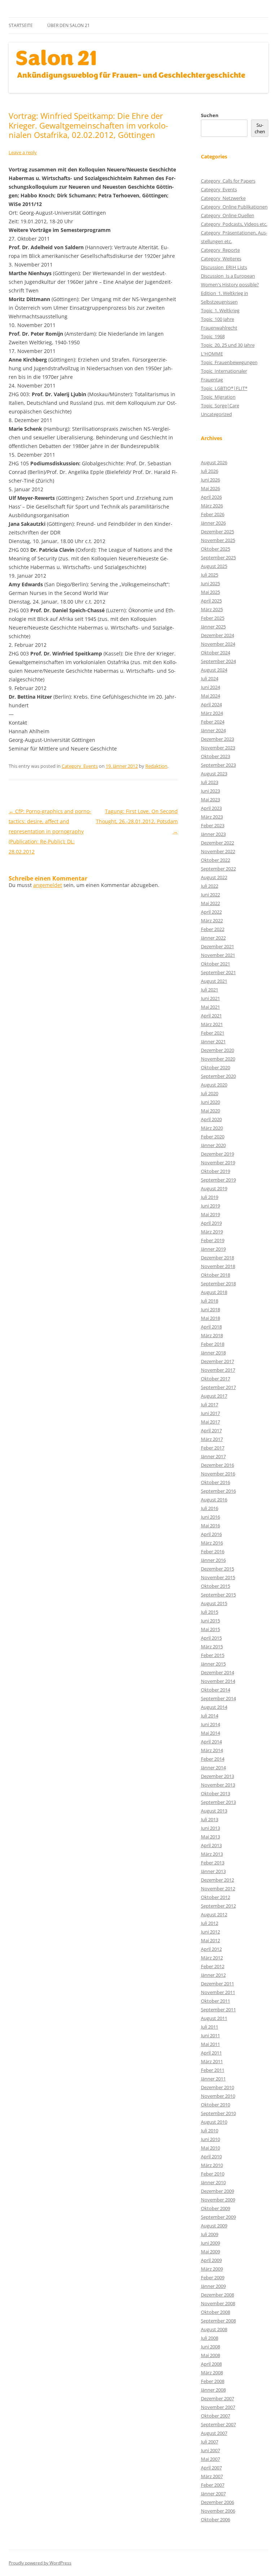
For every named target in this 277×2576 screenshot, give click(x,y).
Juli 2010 (210, 2131)
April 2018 (211, 1327)
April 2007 (211, 2468)
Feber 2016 (213, 1551)
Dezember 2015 (217, 1569)
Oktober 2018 (216, 1275)
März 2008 (212, 2373)
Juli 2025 (210, 575)
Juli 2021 (210, 990)
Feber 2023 (213, 825)
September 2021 (218, 972)
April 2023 (211, 808)
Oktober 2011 (216, 2001)
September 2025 (218, 557)
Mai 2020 (210, 1111)
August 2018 (214, 1292)
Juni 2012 (210, 1932)
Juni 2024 (210, 687)
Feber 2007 (213, 2485)
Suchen (210, 115)
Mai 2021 (210, 1007)
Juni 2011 (210, 2035)
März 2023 (212, 817)
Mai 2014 (210, 1733)
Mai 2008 (210, 2355)
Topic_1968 (213, 336)
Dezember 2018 (217, 1258)
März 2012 (212, 1958)
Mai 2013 (210, 1837)
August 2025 (214, 566)
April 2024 (211, 704)
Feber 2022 (213, 929)
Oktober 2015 (216, 1586)
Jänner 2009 (213, 2286)
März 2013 (212, 1854)
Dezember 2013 (217, 1776)
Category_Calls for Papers (228, 181)
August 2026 (214, 462)
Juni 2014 (210, 1724)
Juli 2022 (210, 886)
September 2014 (218, 1698)
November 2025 (218, 540)
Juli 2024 (210, 678)
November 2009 (218, 2200)
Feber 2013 (213, 1863)
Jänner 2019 (213, 1249)
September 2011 (218, 2010)
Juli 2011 (210, 2027)
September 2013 (218, 1802)
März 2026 (212, 506)
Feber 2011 (213, 2070)
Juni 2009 (210, 2243)
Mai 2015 (210, 1629)
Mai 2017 (210, 1422)
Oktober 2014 (216, 1690)
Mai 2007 (210, 2459)
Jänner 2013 (213, 1871)
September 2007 (218, 2424)
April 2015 (211, 1638)
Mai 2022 (210, 903)
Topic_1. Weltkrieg (220, 310)
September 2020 (218, 1076)
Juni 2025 (210, 583)
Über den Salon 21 (69, 25)
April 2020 (211, 1119)
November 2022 (218, 851)
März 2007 (212, 2476)
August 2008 (214, 2329)
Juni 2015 (210, 1621)
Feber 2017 (213, 1448)
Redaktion (156, 766)
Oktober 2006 (216, 2519)
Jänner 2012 (213, 1975)
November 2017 (218, 1370)
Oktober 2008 (216, 2312)
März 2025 (212, 609)
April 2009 (211, 2260)
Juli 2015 (210, 1612)
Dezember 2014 (217, 1672)
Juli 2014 (210, 1716)
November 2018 (218, 1266)
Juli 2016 (210, 1508)
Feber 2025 (213, 618)
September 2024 (218, 661)
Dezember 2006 (217, 2502)
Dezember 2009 (217, 2191)
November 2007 (218, 2407)
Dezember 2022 (217, 843)
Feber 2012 (213, 1966)
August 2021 (214, 981)
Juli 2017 (210, 1405)
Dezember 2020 (217, 1050)
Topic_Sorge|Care (220, 406)
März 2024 (212, 713)
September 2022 (218, 869)
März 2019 (212, 1232)
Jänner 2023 (213, 834)
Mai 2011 (210, 2044)
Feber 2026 (213, 514)
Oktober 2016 (216, 1482)
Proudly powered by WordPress (40, 2563)
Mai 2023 (210, 799)
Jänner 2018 (213, 1353)
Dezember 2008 (217, 2295)
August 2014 (214, 1707)
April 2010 (211, 2156)
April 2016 (211, 1534)
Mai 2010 (210, 2148)
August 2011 (214, 2018)
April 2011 (211, 2053)
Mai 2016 (210, 1526)
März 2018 (212, 1335)
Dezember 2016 (217, 1465)
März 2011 (212, 2061)
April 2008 (211, 2364)
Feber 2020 (213, 1137)
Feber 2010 (213, 2174)
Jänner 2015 (213, 1664)
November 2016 (218, 1474)
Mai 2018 (210, 1318)
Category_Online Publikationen (234, 207)
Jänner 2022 (213, 938)
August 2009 (214, 2226)
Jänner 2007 (213, 2494)
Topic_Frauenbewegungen (229, 362)
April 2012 (211, 1949)
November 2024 (218, 644)
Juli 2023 (210, 782)
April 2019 (211, 1223)
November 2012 (218, 1889)
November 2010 (218, 2096)
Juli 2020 (210, 1093)
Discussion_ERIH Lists (224, 267)
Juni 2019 (210, 1206)
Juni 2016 (210, 1517)
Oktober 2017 (216, 1379)
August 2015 (214, 1603)
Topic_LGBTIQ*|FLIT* (224, 388)
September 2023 (218, 765)
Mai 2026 (210, 488)
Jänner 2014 (213, 1768)
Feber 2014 (213, 1759)
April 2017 (211, 1430)
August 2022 (214, 877)
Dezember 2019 (217, 1154)
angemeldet (48, 885)
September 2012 (218, 1906)
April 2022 (211, 912)
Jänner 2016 (213, 1560)
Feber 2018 (213, 1344)
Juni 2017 (210, 1413)
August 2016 (214, 1500)
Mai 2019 (210, 1214)
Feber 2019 (213, 1240)
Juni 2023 (210, 791)
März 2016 (212, 1543)
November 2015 (218, 1577)
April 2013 (211, 1845)
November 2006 (218, 2511)
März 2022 (212, 920)
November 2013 (218, 1785)
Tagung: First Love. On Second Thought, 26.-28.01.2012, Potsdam (137, 821)
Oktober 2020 (216, 1067)
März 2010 (212, 2165)
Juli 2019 (210, 1197)
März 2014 (212, 1750)
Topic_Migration (218, 397)
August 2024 (214, 670)
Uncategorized (216, 414)
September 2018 (218, 1283)
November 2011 (218, 1992)
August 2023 (214, 774)
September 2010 (218, 2113)
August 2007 (214, 2433)
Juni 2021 (210, 998)
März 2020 (212, 1128)
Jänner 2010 (213, 2182)
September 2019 (218, 1180)
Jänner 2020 (213, 1145)
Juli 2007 (210, 2442)
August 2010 (214, 2122)
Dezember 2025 (217, 532)
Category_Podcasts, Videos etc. (234, 224)
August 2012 (214, 1914)
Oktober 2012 (216, 1897)
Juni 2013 (210, 1828)
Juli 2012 (210, 1923)
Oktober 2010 (216, 2105)
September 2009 (218, 2217)
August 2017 (214, 1396)
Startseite (21, 25)
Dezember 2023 (217, 739)
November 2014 (218, 1681)
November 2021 (218, 955)
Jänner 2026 (213, 523)
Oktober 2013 (216, 1793)
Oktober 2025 (216, 549)
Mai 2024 (210, 696)
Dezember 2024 (217, 635)
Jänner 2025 (213, 627)
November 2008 (218, 2303)
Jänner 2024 (213, 730)
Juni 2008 (210, 2347)
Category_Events (80, 766)
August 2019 (214, 1188)
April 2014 (211, 1742)
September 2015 (218, 1595)
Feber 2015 (213, 1655)
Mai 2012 (210, 1940)
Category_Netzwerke (223, 198)
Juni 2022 (210, 895)
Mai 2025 (210, 592)
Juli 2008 (210, 2338)
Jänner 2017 (213, 1456)
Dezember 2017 (217, 1361)
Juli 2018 (210, 1301)
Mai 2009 (210, 2252)
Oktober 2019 (216, 1171)
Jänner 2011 (213, 2079)
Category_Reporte (220, 250)
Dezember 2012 (217, 1880)
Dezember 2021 (217, 946)
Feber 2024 (213, 722)
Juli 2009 (210, 2234)
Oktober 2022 (216, 860)
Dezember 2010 (217, 2087)
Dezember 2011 (217, 1984)
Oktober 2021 (216, 964)
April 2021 (211, 1016)
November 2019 (218, 1162)
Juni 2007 (210, 2450)
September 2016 (218, 1491)
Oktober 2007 (216, 2416)
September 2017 (218, 1387)
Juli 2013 (210, 1819)
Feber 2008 (213, 2381)
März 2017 (212, 1439)
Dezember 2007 (217, 2398)
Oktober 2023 (216, 756)
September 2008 (218, 2321)
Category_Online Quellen (228, 215)
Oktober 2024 (216, 653)
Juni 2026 (210, 480)
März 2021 (212, 1024)
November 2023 (218, 748)
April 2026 (211, 497)
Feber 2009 (213, 2277)
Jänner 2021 (213, 1041)
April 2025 (211, 601)
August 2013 (214, 1811)
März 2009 (212, 2269)
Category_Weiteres (221, 259)
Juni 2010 (210, 2139)
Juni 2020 (210, 1102)
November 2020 (218, 1059)
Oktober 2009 (216, 2208)
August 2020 (214, 1085)
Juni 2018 (210, 1309)
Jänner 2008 (213, 2390)
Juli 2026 (210, 471)
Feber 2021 (213, 1033)
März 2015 (212, 1647)
